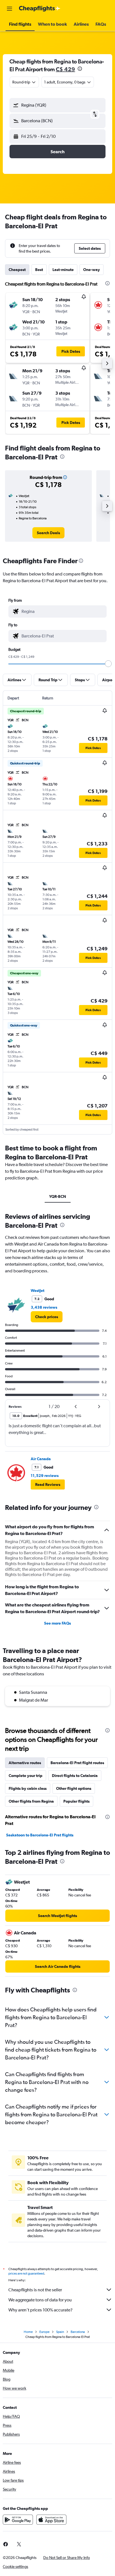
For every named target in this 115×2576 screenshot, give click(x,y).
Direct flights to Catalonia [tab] (75, 1776)
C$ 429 (65, 69)
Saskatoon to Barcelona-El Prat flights (40, 1835)
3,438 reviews (44, 1307)
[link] (48, 533)
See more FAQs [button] (57, 1623)
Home (28, 2332)
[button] (9, 9)
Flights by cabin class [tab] (28, 1788)
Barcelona (78, 2332)
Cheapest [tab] (17, 270)
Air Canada (41, 1459)
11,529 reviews (45, 1476)
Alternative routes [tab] (25, 1763)
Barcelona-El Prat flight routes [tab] (77, 1763)
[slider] (108, 664)
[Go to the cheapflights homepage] (40, 9)
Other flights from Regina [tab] (31, 1801)
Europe (44, 2332)
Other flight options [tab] (74, 1788)
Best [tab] (39, 270)
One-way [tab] (92, 270)
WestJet (38, 1291)
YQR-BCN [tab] (58, 1196)
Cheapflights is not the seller (35, 2290)
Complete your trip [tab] (26, 1776)
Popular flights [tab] (76, 1801)
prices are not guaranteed (26, 2273)
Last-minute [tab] (63, 270)
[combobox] (63, 611)
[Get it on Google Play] (18, 2520)
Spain (60, 2332)
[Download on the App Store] (51, 2520)
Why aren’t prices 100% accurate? (40, 2310)
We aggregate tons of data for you (40, 2300)
